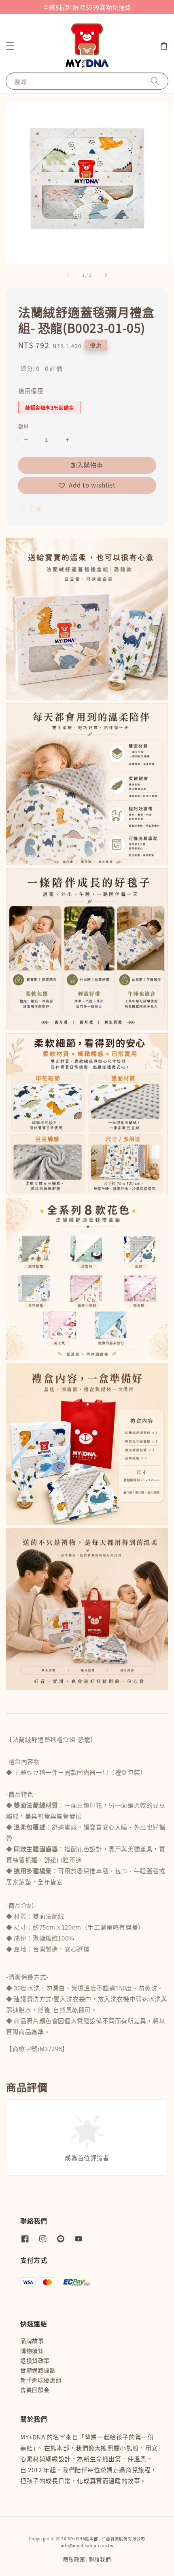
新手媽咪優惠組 (41, 2380)
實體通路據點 (38, 2370)
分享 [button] (35, 509)
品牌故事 (32, 2341)
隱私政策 (74, 2559)
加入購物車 (87, 465)
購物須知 (32, 2351)
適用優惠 (31, 390)
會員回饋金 (35, 2390)
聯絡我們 (100, 2559)
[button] (10, 46)
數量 (24, 426)
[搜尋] (155, 81)
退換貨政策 (35, 2360)
